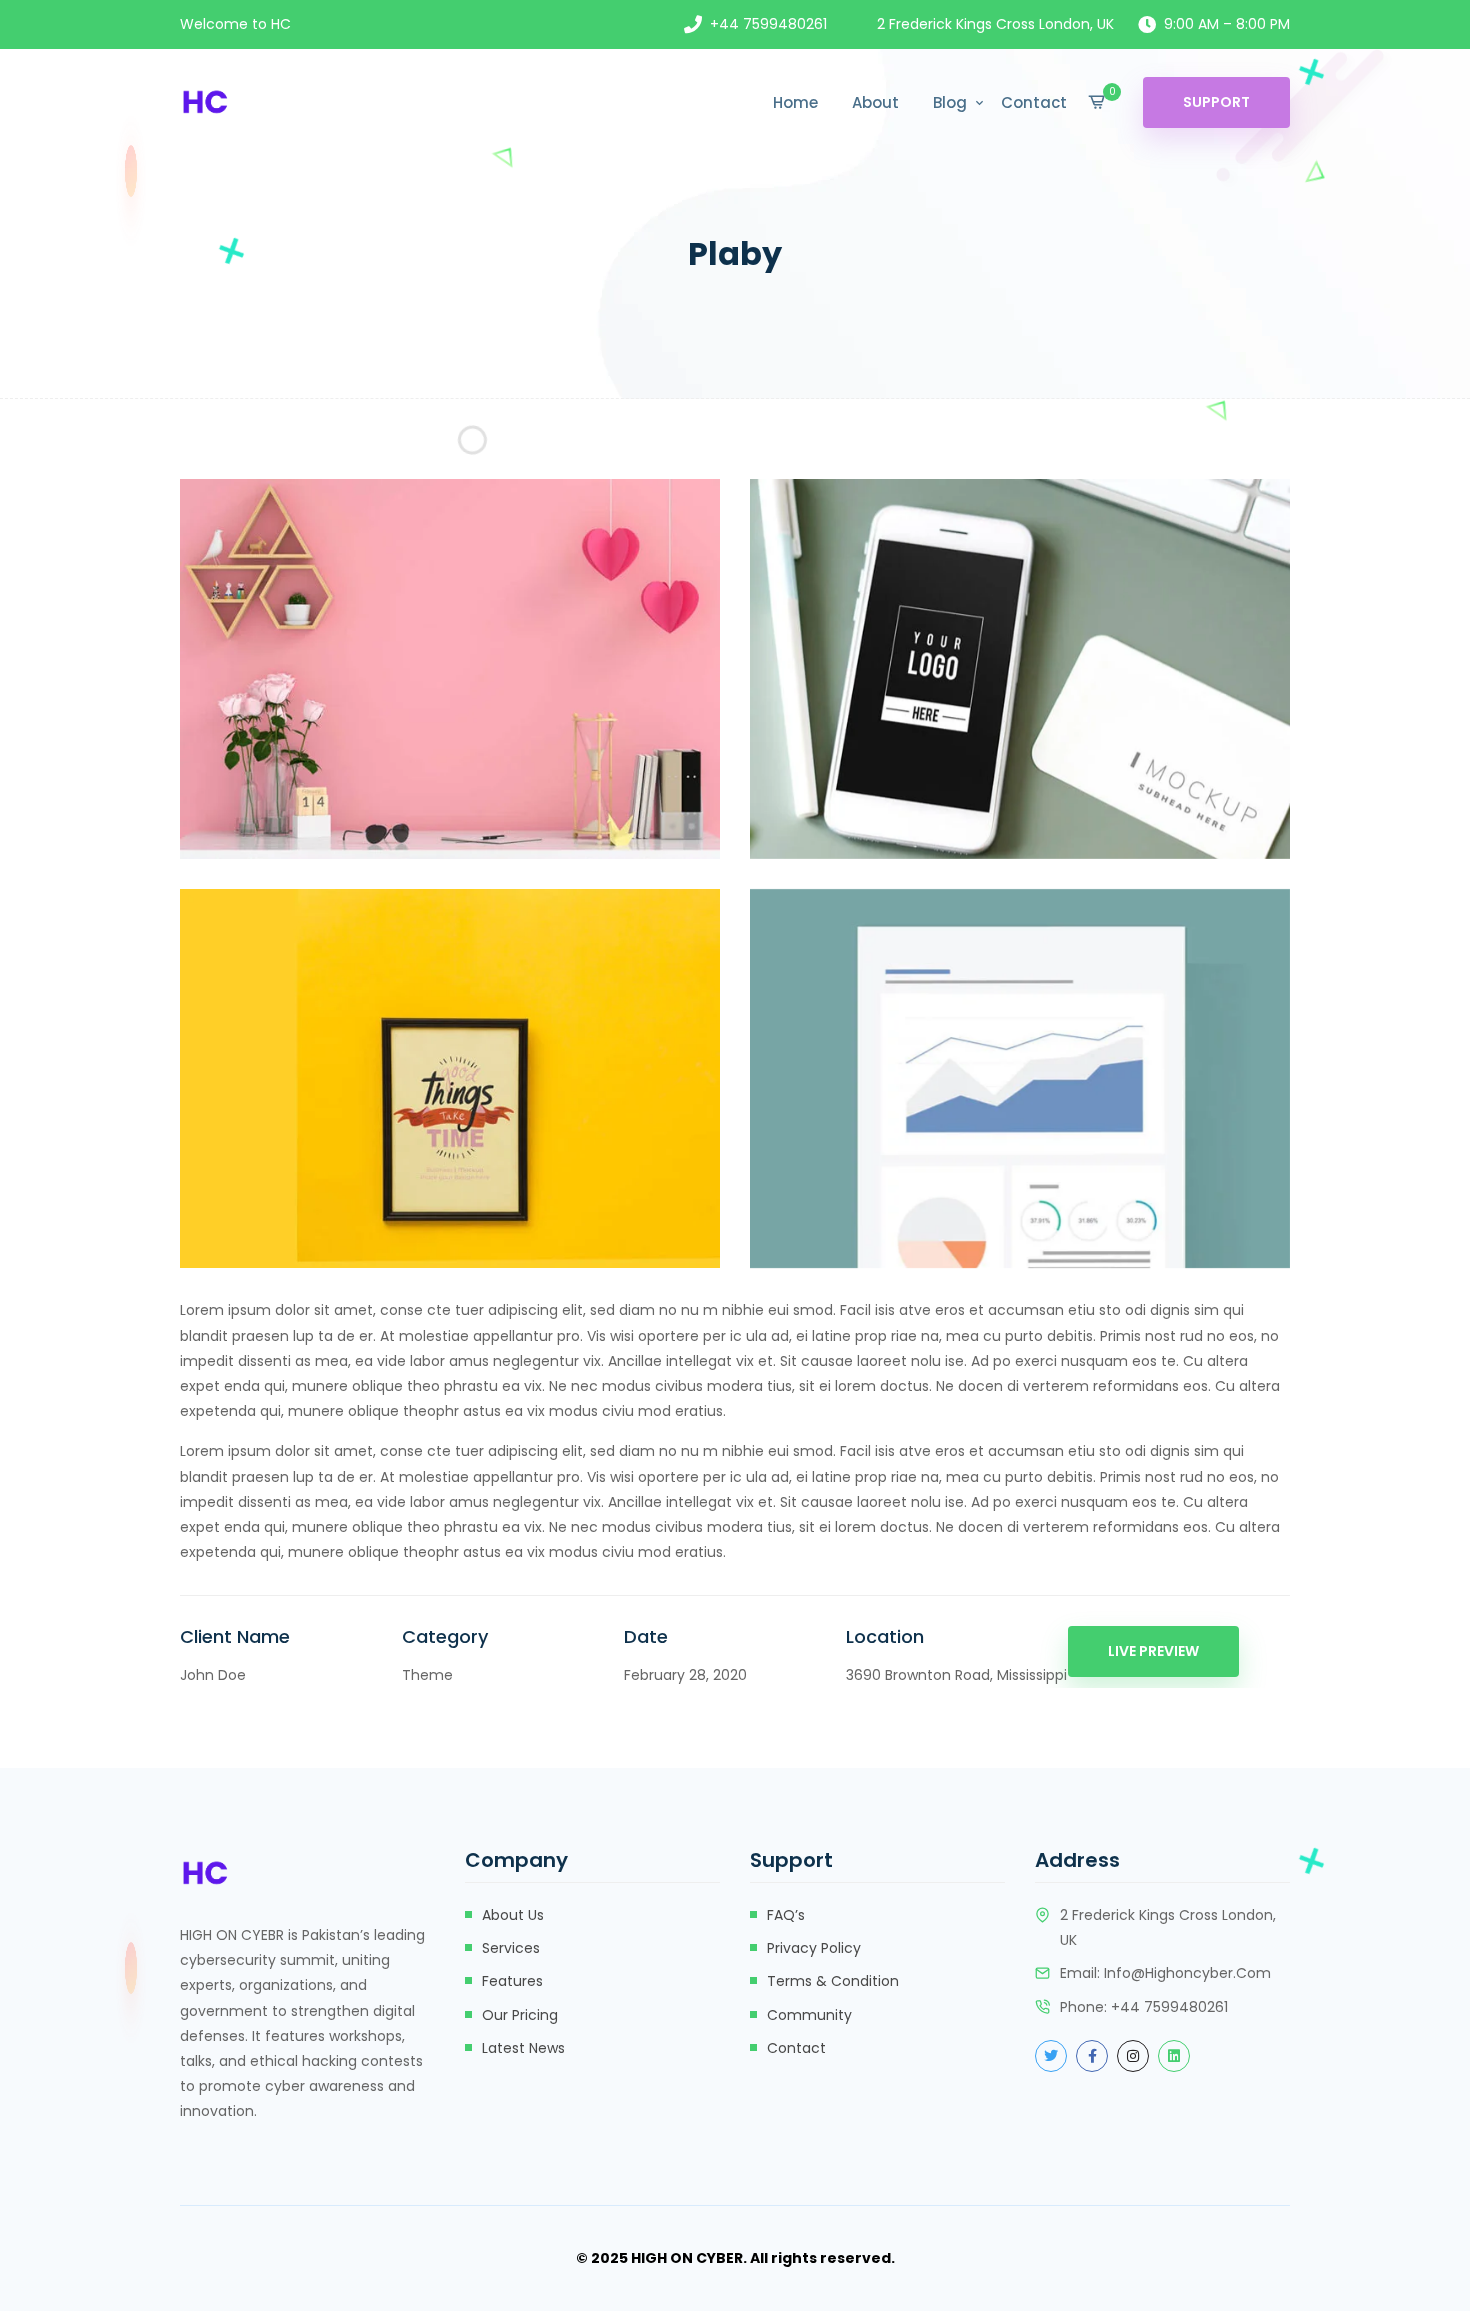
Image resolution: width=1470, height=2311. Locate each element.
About (875, 102)
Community (809, 2015)
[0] (1096, 102)
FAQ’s (786, 1915)
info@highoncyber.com (1187, 1973)
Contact (1034, 102)
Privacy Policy (814, 1948)
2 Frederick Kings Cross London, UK (995, 24)
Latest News (523, 2048)
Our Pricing (520, 2015)
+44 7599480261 (768, 24)
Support (1216, 102)
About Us (513, 1915)
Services (511, 1948)
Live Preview (1153, 1651)
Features (512, 1981)
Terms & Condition (833, 1981)
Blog (950, 102)
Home (795, 102)
